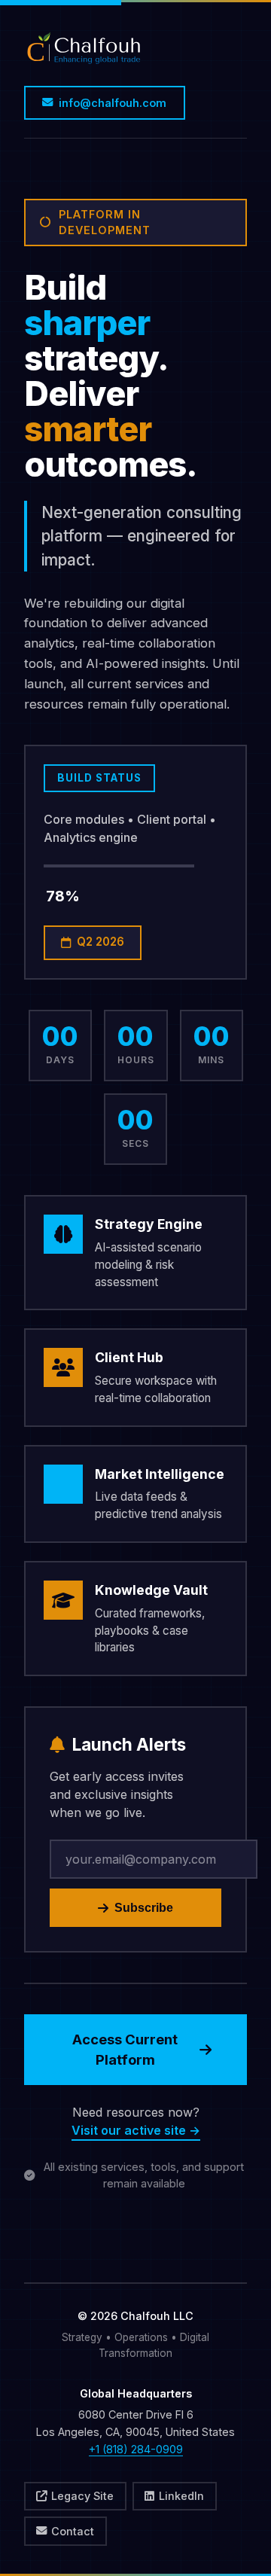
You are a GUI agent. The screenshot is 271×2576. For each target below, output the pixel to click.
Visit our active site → (136, 2130)
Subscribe (144, 1908)
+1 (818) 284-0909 (136, 2449)
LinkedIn (181, 2496)
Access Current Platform (125, 2050)
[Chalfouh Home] (84, 52)
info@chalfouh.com (113, 103)
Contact (73, 2531)
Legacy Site (82, 2496)
